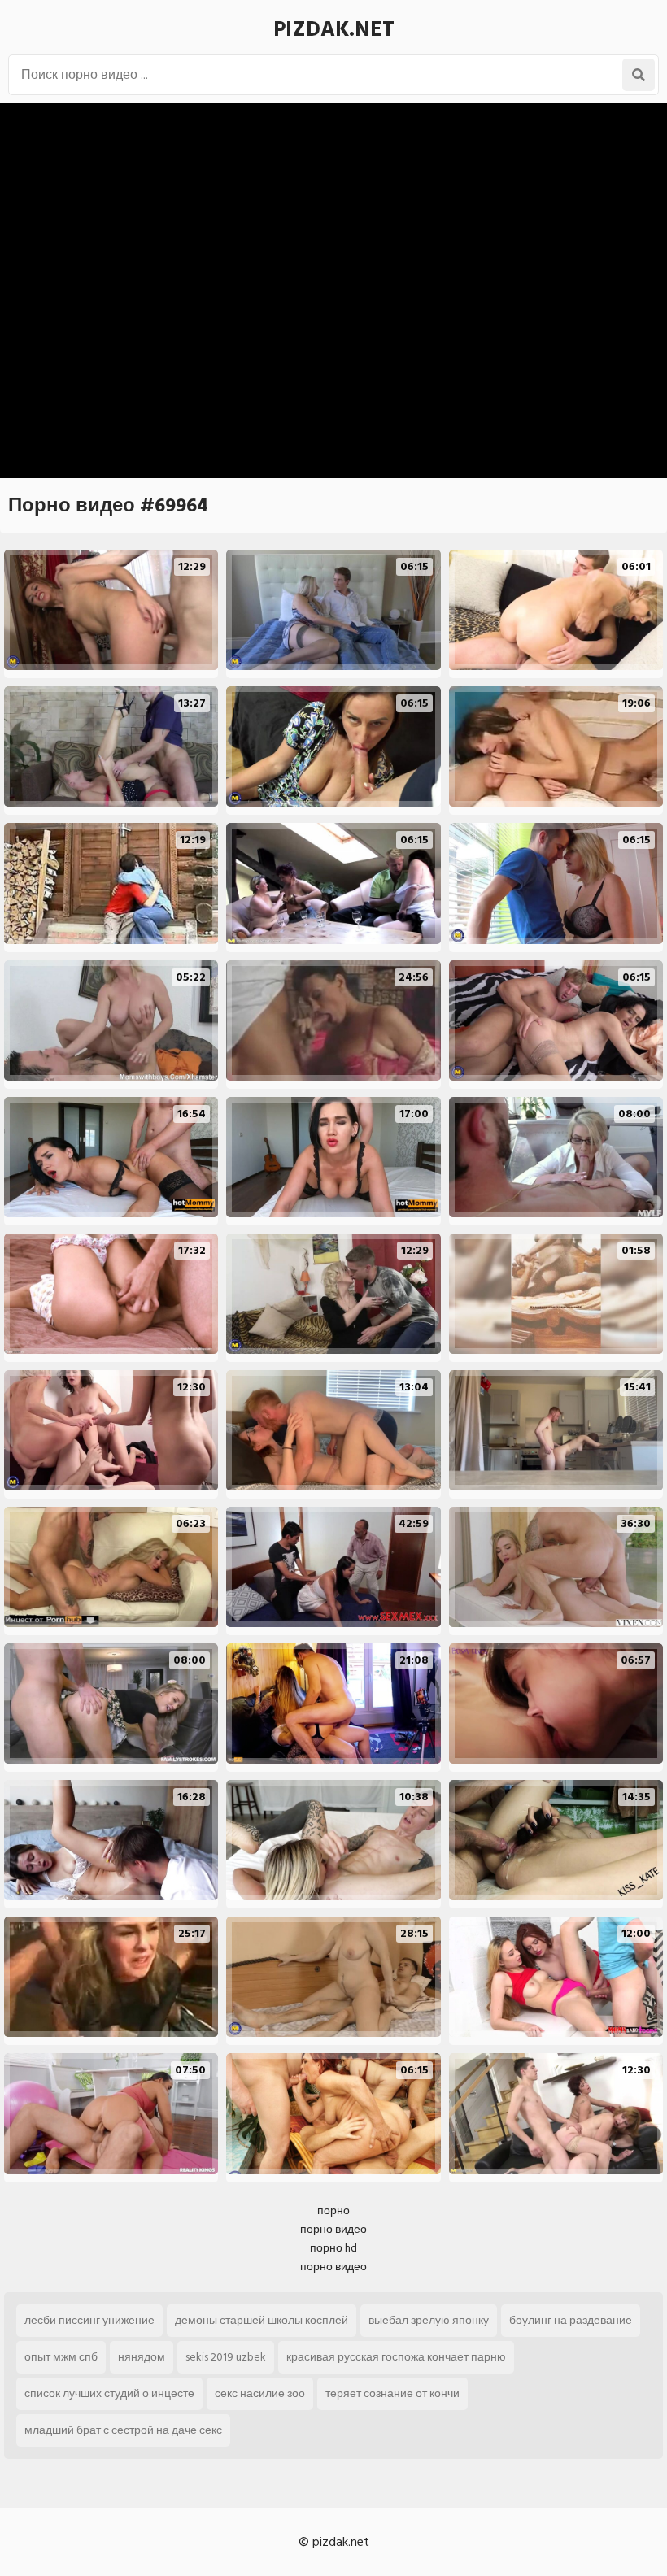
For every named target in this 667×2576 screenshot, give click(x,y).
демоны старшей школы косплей (262, 2320)
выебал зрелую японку (429, 2320)
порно (333, 2210)
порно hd (333, 2248)
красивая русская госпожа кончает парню (396, 2357)
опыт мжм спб (61, 2357)
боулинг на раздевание (571, 2320)
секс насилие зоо (260, 2393)
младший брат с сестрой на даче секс (123, 2430)
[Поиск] (639, 75)
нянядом (142, 2357)
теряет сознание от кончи (392, 2393)
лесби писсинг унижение (89, 2320)
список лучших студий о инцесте (109, 2393)
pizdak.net (334, 29)
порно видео (333, 2229)
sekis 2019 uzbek (226, 2357)
